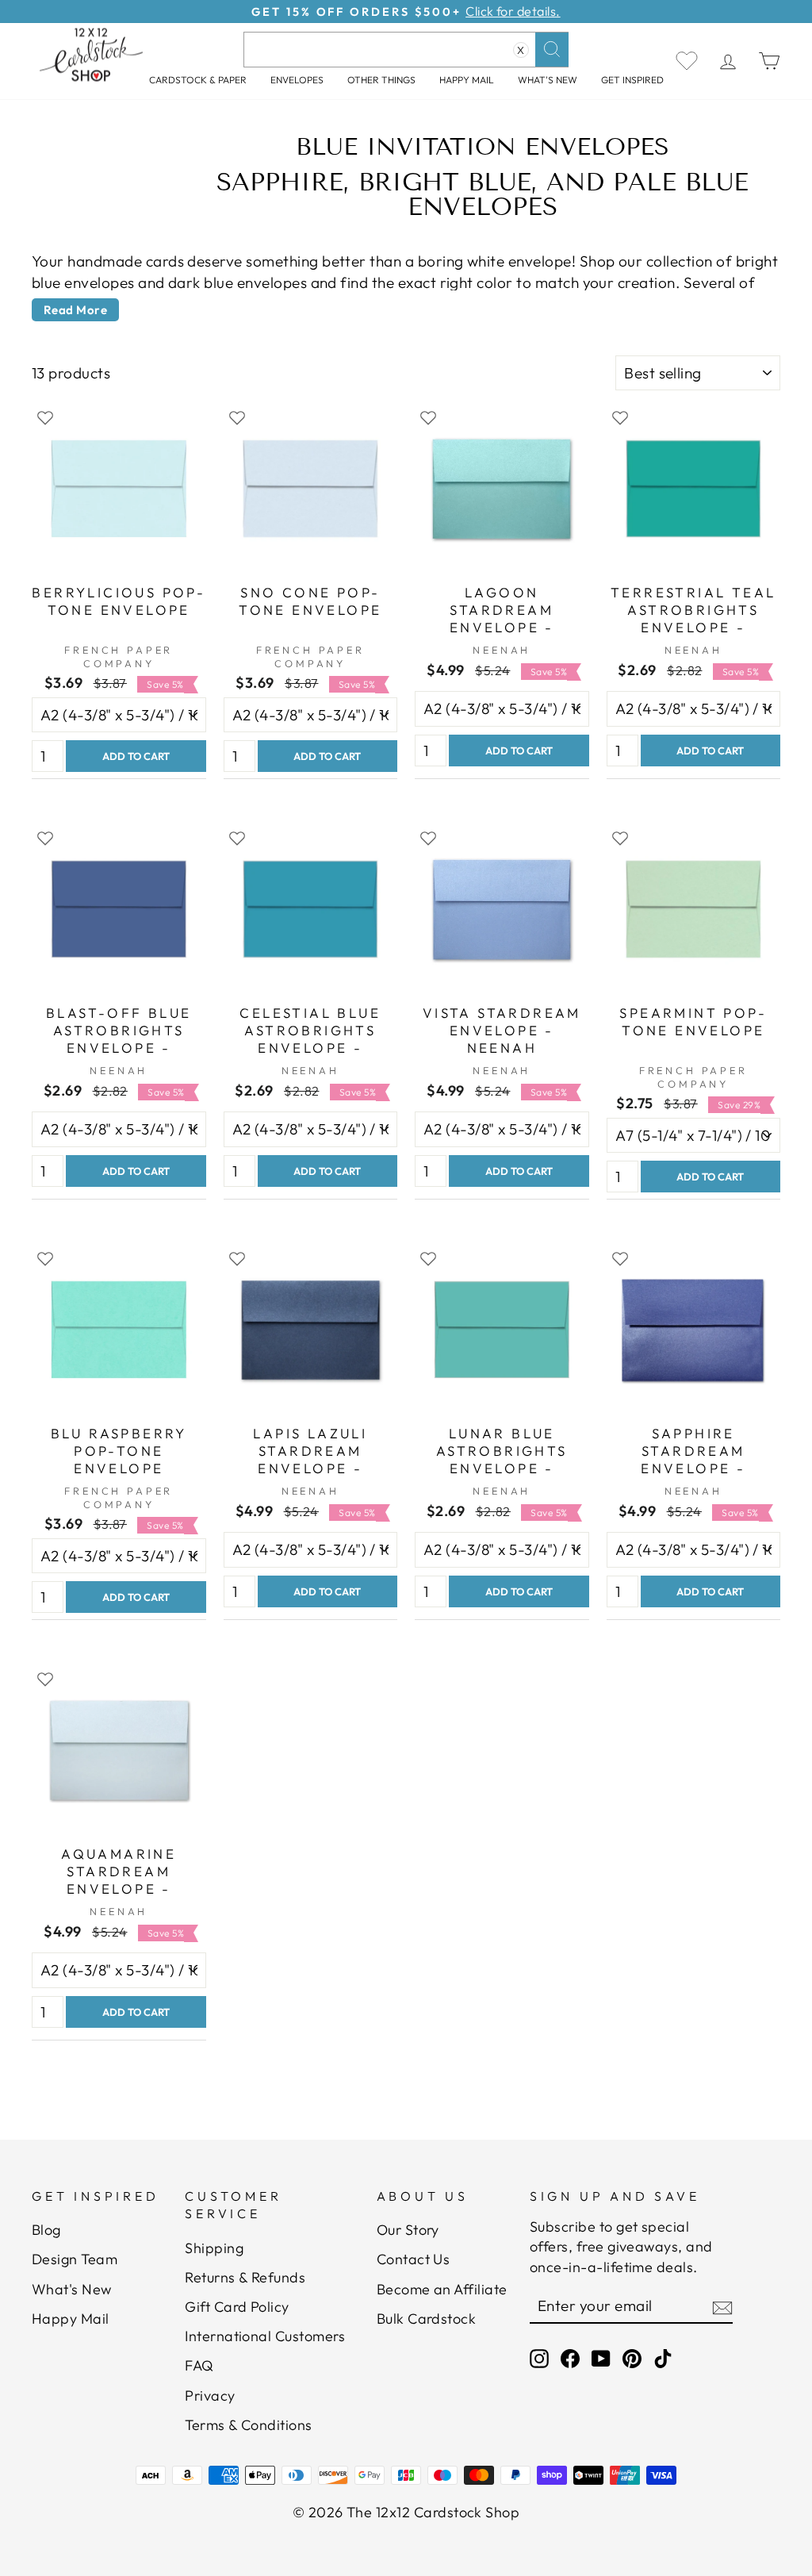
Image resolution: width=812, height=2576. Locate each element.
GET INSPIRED (632, 80)
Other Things (381, 80)
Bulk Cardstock (427, 2319)
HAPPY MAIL (467, 80)
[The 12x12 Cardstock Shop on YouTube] (601, 2357)
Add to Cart (136, 756)
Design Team (75, 2259)
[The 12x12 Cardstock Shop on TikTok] (663, 2357)
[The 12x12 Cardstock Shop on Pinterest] (632, 2357)
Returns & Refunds (245, 2277)
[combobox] (406, 50)
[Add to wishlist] (45, 417)
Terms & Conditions (249, 2425)
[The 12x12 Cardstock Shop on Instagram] (539, 2357)
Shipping (214, 2248)
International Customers (265, 2336)
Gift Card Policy (237, 2307)
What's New (548, 80)
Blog (46, 2230)
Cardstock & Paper (198, 80)
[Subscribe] (722, 2306)
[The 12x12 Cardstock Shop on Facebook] (570, 2357)
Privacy (210, 2396)
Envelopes (297, 80)
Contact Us (414, 2259)
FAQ (199, 2365)
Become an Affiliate (442, 2289)
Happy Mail (71, 2319)
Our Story (408, 2230)
